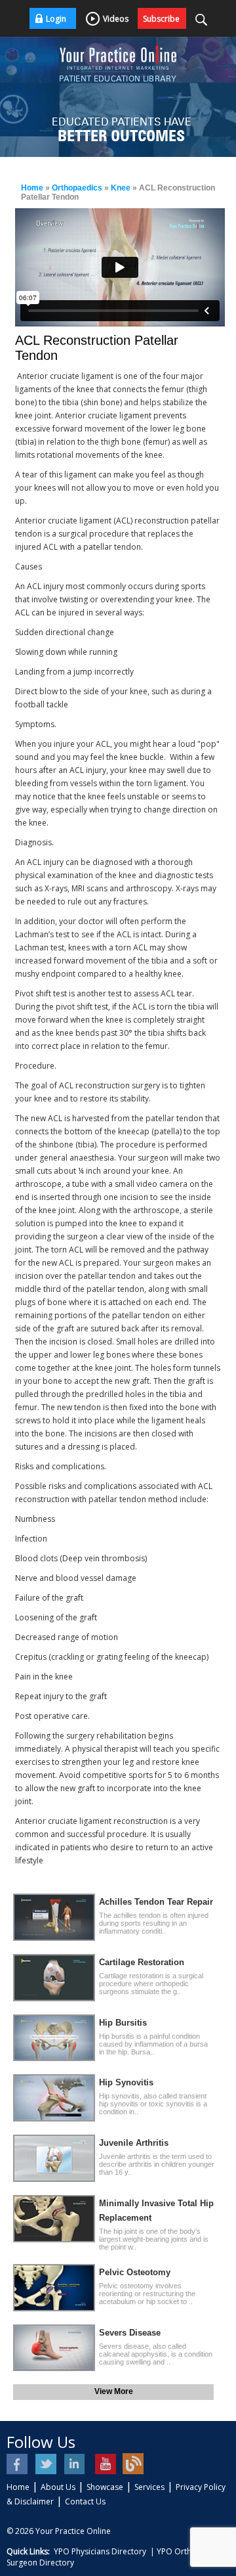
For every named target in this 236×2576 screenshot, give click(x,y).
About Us (58, 2487)
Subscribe (161, 19)
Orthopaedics (77, 188)
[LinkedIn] (76, 2464)
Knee (121, 188)
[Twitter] (47, 2464)
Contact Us (85, 2501)
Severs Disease (130, 2333)
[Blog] (133, 2464)
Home (32, 188)
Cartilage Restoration (142, 1962)
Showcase (105, 2487)
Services (149, 2487)
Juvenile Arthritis (134, 2143)
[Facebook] (18, 2464)
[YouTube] (105, 2464)
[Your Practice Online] (118, 53)
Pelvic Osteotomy (135, 2272)
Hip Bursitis (123, 2023)
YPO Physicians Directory (100, 2551)
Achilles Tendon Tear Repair (156, 1902)
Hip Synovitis (126, 2082)
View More (114, 2391)
